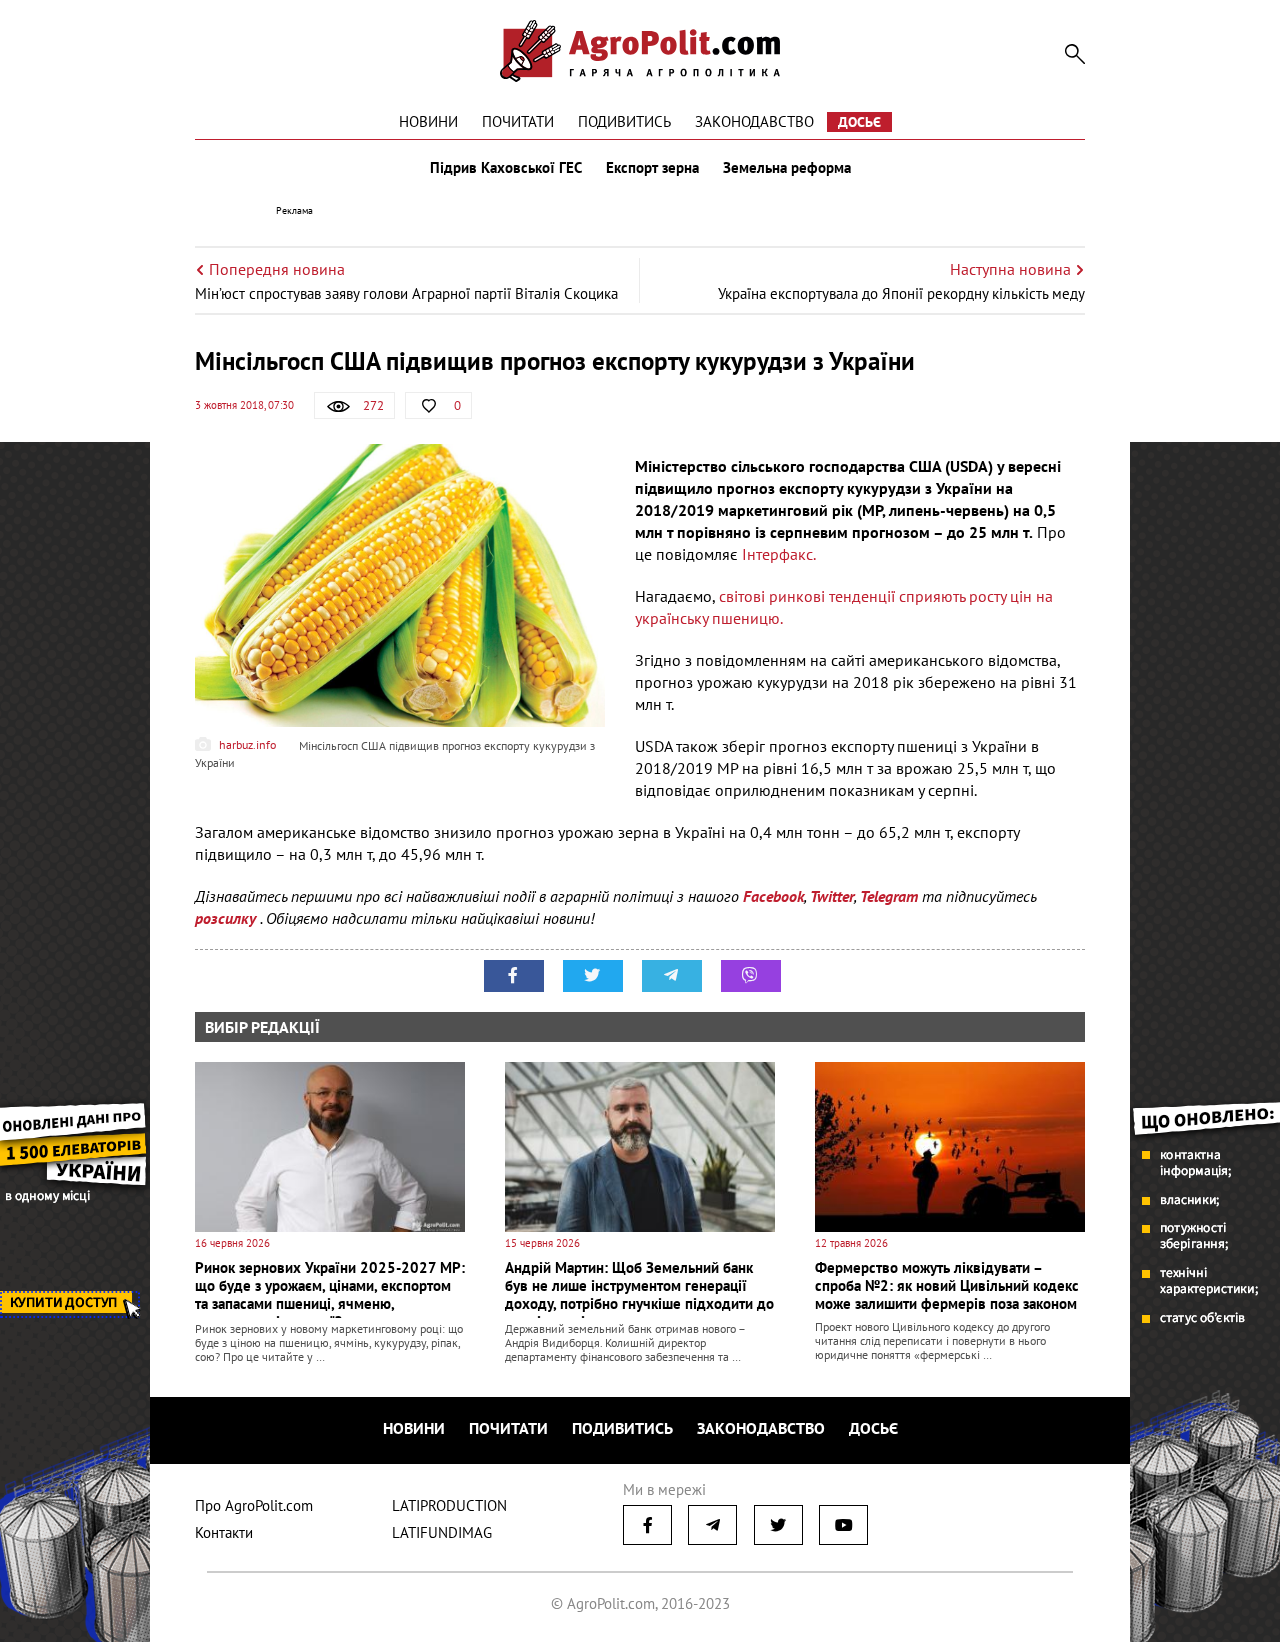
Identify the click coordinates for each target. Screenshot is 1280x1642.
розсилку (227, 918)
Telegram (889, 896)
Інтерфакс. (779, 554)
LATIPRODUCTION (449, 1505)
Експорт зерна (652, 168)
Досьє (859, 122)
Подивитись (624, 121)
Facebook (773, 896)
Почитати (518, 121)
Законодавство (754, 121)
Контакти (224, 1532)
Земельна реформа (787, 168)
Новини (428, 121)
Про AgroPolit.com (254, 1505)
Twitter (832, 896)
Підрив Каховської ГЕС (506, 168)
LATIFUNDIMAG (442, 1532)
